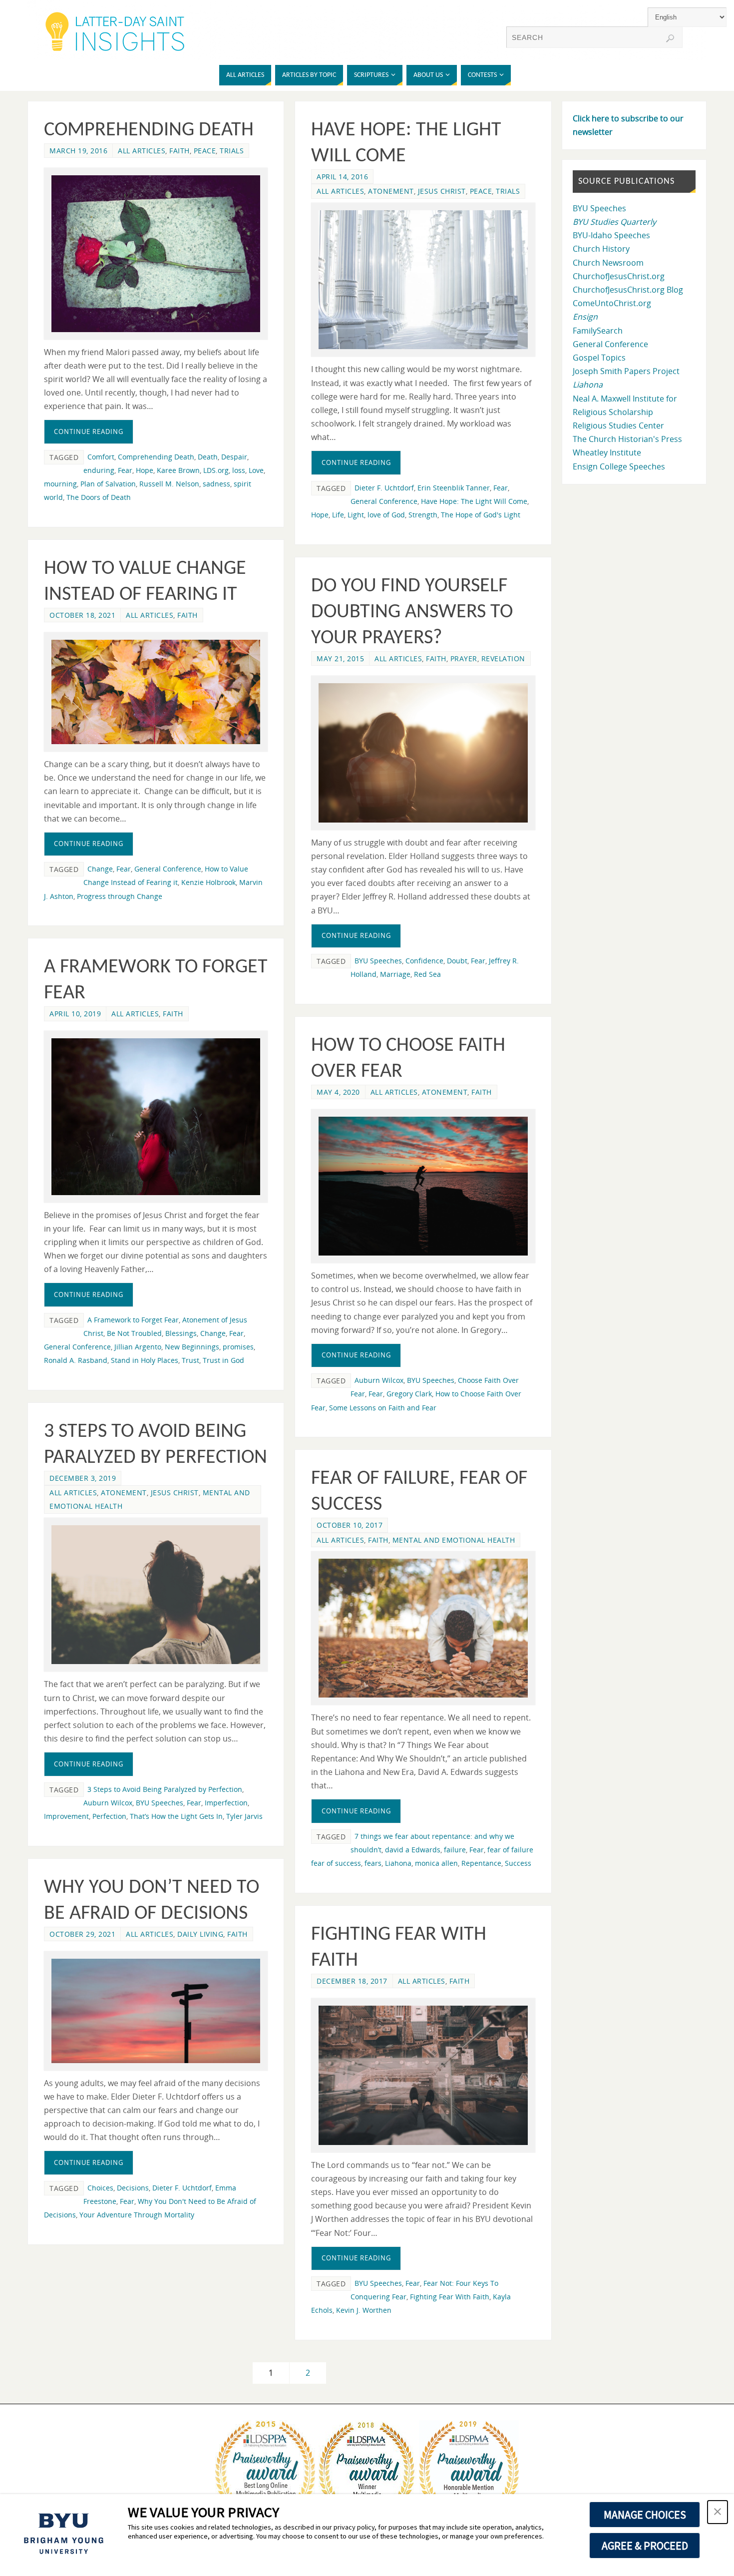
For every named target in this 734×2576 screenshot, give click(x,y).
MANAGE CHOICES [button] (645, 2515)
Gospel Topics (599, 358)
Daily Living (200, 1934)
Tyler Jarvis (244, 1816)
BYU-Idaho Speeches (611, 235)
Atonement (391, 191)
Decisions (133, 2188)
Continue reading (89, 431)
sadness (216, 484)
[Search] (670, 38)
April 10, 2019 (75, 1014)
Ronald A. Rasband (76, 1360)
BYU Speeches (378, 961)
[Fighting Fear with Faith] (423, 2075)
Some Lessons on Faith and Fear (383, 1408)
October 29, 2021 (82, 1934)
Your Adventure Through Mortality (137, 2215)
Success (518, 1863)
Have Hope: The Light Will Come (474, 501)
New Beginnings (192, 1347)
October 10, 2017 (350, 1525)
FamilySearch (598, 331)
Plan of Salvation (108, 484)
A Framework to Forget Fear (133, 1320)
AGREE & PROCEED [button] (645, 2546)
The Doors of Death (99, 497)
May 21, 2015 (340, 658)
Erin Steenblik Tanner (454, 488)
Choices (100, 2188)
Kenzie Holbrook (208, 882)
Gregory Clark (409, 1394)
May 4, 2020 (338, 1092)
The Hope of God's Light (481, 515)
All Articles (142, 151)
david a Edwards (413, 1850)
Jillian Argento (138, 1347)
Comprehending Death (149, 130)
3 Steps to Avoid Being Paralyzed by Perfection (165, 1789)
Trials (232, 151)
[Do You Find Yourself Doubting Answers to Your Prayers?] (423, 753)
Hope (145, 470)
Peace (205, 151)
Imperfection (226, 1803)
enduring (99, 470)
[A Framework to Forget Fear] (156, 1116)
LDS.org (216, 470)
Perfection (109, 1816)
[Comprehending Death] (156, 254)
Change (100, 869)
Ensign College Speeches (619, 466)
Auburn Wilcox (379, 1380)
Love (256, 470)
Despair (234, 457)
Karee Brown (178, 470)
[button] (718, 2512)
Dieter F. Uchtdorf (384, 488)
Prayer (464, 658)
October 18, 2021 (82, 615)
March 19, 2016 (78, 151)
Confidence (424, 961)
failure (455, 1850)
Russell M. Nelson (169, 484)
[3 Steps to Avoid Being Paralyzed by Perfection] (156, 1595)
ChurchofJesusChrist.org (619, 276)
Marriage (395, 974)
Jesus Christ (442, 191)
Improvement (66, 1816)
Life (338, 515)
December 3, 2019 (83, 1478)
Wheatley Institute (607, 452)
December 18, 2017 (352, 1981)
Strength (423, 515)
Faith (180, 151)
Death (208, 457)
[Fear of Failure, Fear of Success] (423, 1628)
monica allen (436, 1863)
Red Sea (427, 974)
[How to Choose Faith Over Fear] (423, 1186)
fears (373, 1863)
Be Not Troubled (134, 1333)
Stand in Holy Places (145, 1360)
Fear (125, 470)
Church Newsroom (608, 263)
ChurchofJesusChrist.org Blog (628, 290)
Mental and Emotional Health (454, 1540)
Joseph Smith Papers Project (626, 371)
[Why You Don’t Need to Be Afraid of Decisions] (156, 2011)
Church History (601, 249)
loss (239, 470)
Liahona (398, 1863)
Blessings (181, 1333)
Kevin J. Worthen (364, 2310)
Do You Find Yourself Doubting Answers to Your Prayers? (412, 612)
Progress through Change (120, 896)
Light (356, 515)
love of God (386, 515)
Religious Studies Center (618, 426)
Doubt (457, 961)
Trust (190, 1360)
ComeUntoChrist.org (612, 303)
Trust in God (223, 1360)
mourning (60, 484)
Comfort (101, 457)
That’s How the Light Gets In (176, 1816)
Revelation (503, 658)
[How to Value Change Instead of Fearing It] (156, 692)
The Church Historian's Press (627, 439)
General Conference (384, 501)
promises (238, 1347)
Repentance (481, 1863)
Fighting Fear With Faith (450, 2297)
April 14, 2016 (342, 177)
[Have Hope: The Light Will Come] (423, 280)
